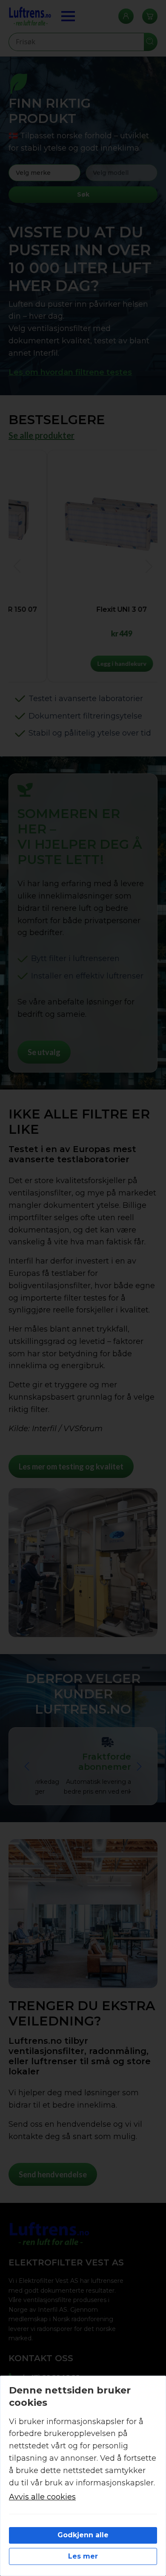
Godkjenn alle (83, 2535)
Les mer (83, 2556)
